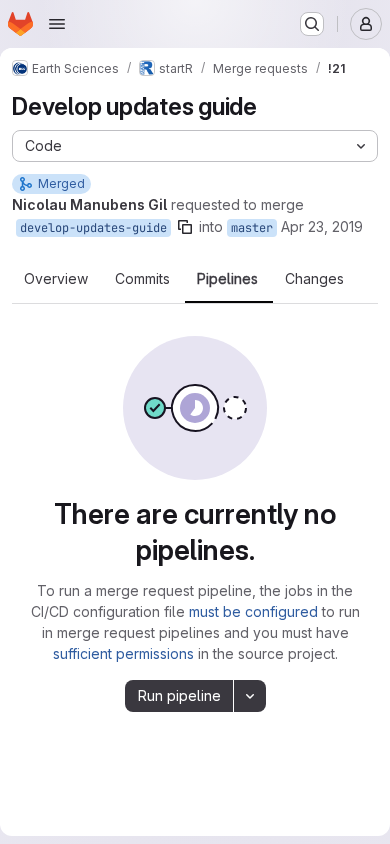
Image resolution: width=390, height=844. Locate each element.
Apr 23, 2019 (322, 226)
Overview (56, 279)
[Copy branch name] (185, 227)
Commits (142, 279)
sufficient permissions (123, 653)
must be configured (253, 611)
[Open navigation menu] (57, 24)
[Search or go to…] (312, 24)
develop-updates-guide (93, 228)
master (252, 228)
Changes (314, 279)
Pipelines (227, 279)
